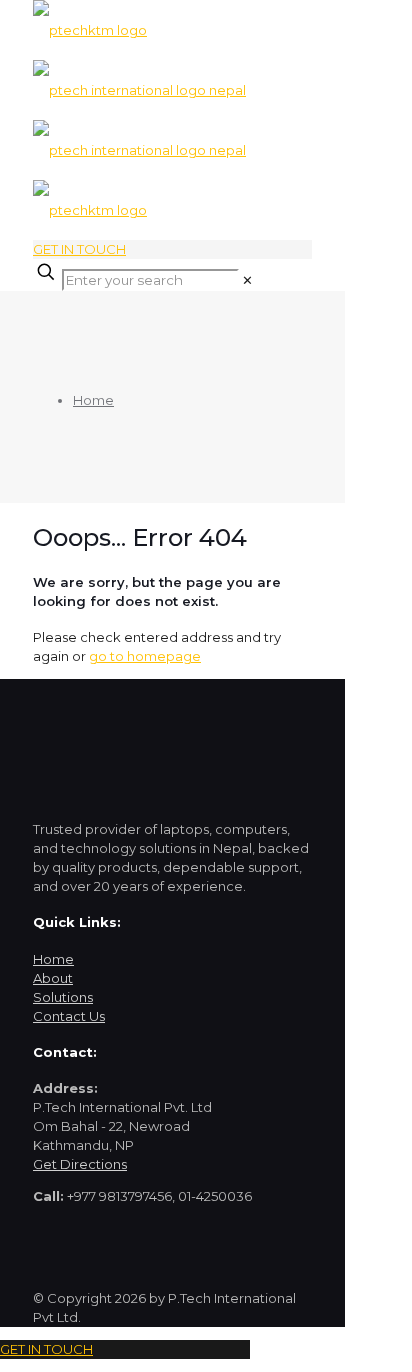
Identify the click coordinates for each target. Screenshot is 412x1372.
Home (93, 400)
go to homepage (145, 656)
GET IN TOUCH (79, 249)
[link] (247, 280)
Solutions (63, 997)
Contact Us (69, 1016)
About (53, 978)
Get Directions (80, 1164)
